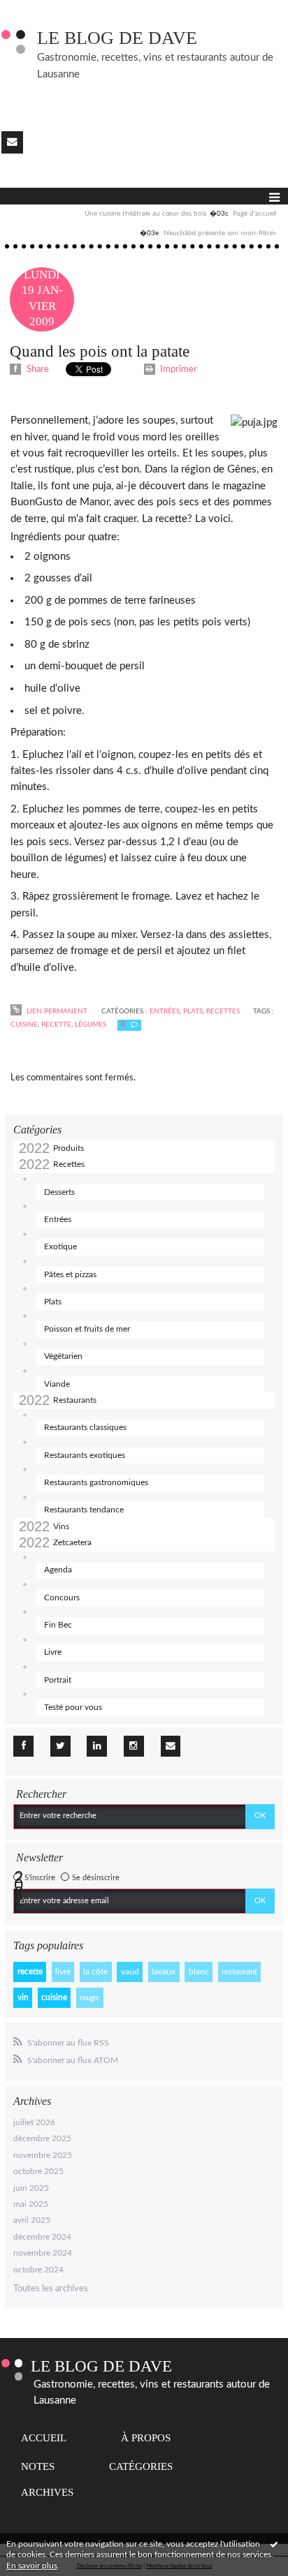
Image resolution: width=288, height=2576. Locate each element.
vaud (130, 1972)
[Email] (12, 142)
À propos (146, 2438)
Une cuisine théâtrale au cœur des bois (145, 214)
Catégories (141, 2466)
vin (23, 1997)
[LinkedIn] (97, 1746)
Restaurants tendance (84, 1510)
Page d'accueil (254, 214)
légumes (91, 1025)
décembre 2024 (42, 2237)
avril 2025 (32, 2220)
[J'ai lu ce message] (274, 2544)
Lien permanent (56, 1011)
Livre (53, 1652)
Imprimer (178, 370)
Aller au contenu (38, 10)
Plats (53, 1302)
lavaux (164, 1972)
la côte (95, 1972)
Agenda (58, 1570)
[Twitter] (60, 1746)
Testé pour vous (73, 1707)
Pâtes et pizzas (70, 1274)
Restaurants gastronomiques (96, 1482)
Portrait (58, 1680)
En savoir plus (32, 2566)
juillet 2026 (34, 2122)
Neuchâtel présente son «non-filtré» (220, 233)
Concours (62, 1598)
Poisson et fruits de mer (87, 1329)
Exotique (60, 1246)
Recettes (69, 1164)
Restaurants (75, 1400)
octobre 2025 (38, 2171)
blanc (199, 1972)
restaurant (239, 1972)
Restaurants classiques (85, 1427)
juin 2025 (31, 2188)
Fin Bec (58, 1625)
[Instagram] (134, 1746)
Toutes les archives (51, 2289)
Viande (57, 1384)
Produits (69, 1148)
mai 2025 (31, 2204)
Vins (61, 1526)
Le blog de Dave (117, 38)
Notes (38, 2466)
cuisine (54, 1997)
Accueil (44, 2438)
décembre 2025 (42, 2138)
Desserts (59, 1192)
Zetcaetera (72, 1542)
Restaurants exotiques (85, 1455)
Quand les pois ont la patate (100, 351)
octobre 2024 (38, 2270)
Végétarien (63, 1356)
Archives (47, 2492)
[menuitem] (156, 214)
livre (63, 1972)
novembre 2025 (43, 2155)
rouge (89, 1997)
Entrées (58, 1219)
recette (30, 1972)
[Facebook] (23, 1746)
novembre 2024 (43, 2253)
